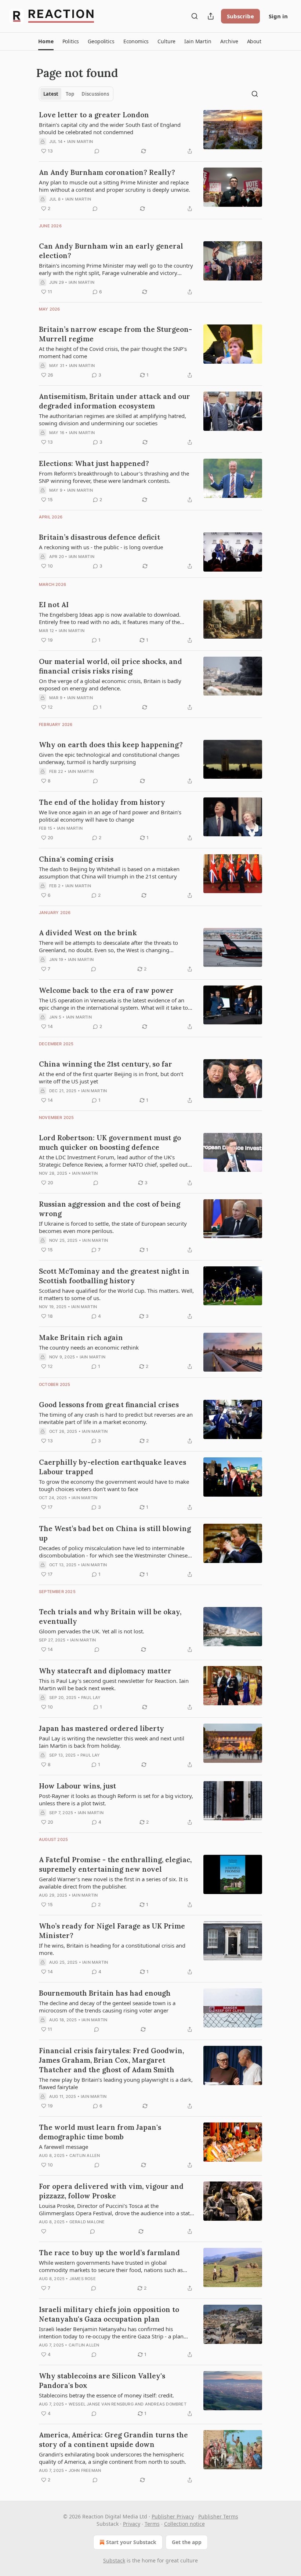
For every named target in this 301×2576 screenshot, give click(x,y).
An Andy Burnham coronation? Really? (107, 172)
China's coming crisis (76, 859)
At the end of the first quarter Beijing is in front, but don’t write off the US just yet (111, 1078)
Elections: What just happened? (94, 463)
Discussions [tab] (95, 94)
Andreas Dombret (166, 2404)
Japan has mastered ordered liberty (101, 1728)
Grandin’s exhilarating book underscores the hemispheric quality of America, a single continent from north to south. (113, 2458)
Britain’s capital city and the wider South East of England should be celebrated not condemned (110, 128)
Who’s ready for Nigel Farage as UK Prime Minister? (112, 1931)
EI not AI (54, 605)
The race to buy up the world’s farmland (109, 2253)
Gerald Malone (87, 2222)
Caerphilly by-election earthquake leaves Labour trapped (113, 1467)
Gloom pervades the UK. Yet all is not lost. (92, 1631)
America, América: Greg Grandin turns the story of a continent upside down (113, 2440)
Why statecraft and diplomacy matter (105, 1671)
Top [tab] (70, 94)
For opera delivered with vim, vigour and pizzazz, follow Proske (111, 2191)
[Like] (44, 2231)
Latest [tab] (51, 94)
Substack (114, 2560)
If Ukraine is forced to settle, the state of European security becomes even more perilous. (113, 1227)
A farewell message (64, 2147)
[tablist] (76, 94)
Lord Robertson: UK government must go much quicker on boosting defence (110, 1142)
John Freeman (85, 2470)
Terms (152, 2524)
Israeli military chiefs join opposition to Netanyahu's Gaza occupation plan (109, 2314)
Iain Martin (80, 142)
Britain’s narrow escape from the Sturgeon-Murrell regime (115, 334)
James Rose (83, 2279)
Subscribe (240, 16)
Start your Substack (131, 2542)
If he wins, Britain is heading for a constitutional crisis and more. (112, 1949)
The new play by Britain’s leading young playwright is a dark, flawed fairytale (116, 2083)
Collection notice (184, 2524)
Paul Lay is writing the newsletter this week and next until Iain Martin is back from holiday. (112, 1742)
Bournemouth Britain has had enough (105, 1993)
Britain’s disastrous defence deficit (99, 537)
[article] (150, 133)
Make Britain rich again (81, 1337)
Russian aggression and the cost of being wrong (110, 1209)
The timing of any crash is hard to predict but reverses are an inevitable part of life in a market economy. (116, 1418)
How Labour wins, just (77, 1786)
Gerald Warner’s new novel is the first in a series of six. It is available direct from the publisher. (113, 1883)
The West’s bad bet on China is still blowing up (115, 1533)
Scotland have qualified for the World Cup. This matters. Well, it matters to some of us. (116, 1294)
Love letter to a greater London (94, 115)
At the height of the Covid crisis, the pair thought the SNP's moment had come (113, 352)
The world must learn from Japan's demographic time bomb (100, 2132)
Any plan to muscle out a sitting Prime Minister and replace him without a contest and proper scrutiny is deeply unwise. (115, 186)
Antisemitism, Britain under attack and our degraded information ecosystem (115, 401)
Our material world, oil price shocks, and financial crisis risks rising (110, 666)
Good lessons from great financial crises (109, 1405)
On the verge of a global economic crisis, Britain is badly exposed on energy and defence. (110, 685)
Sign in (278, 16)
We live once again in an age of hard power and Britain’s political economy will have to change (110, 816)
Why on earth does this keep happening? (111, 745)
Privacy (132, 2524)
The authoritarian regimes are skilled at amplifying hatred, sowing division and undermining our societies (113, 419)
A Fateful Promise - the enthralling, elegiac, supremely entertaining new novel (115, 1864)
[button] (46, 41)
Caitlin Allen (85, 2155)
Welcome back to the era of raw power (106, 990)
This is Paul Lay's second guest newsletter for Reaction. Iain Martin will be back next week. (114, 1684)
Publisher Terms (218, 2516)
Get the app (187, 2542)
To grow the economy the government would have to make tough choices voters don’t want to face (114, 1485)
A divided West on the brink (88, 933)
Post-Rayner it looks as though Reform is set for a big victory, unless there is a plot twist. (116, 1799)
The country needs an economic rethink (89, 1347)
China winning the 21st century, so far (106, 1064)
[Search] (195, 16)
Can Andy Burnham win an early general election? (111, 251)
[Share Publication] (211, 16)
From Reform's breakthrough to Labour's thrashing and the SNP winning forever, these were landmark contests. (114, 477)
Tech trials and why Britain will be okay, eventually (110, 1617)
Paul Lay (91, 1698)
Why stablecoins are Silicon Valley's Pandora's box (102, 2381)
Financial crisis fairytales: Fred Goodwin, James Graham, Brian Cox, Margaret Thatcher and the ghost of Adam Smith (111, 2060)
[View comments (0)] (97, 151)
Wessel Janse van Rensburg (101, 2404)
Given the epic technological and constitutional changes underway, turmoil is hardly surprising (109, 758)
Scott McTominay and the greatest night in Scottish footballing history (114, 1276)
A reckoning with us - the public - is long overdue (101, 547)
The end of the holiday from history (102, 802)
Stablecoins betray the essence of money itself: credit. (106, 2395)
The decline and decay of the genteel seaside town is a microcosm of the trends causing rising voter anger (107, 2007)
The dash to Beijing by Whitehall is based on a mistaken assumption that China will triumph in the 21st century (109, 873)
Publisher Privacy (173, 2516)
